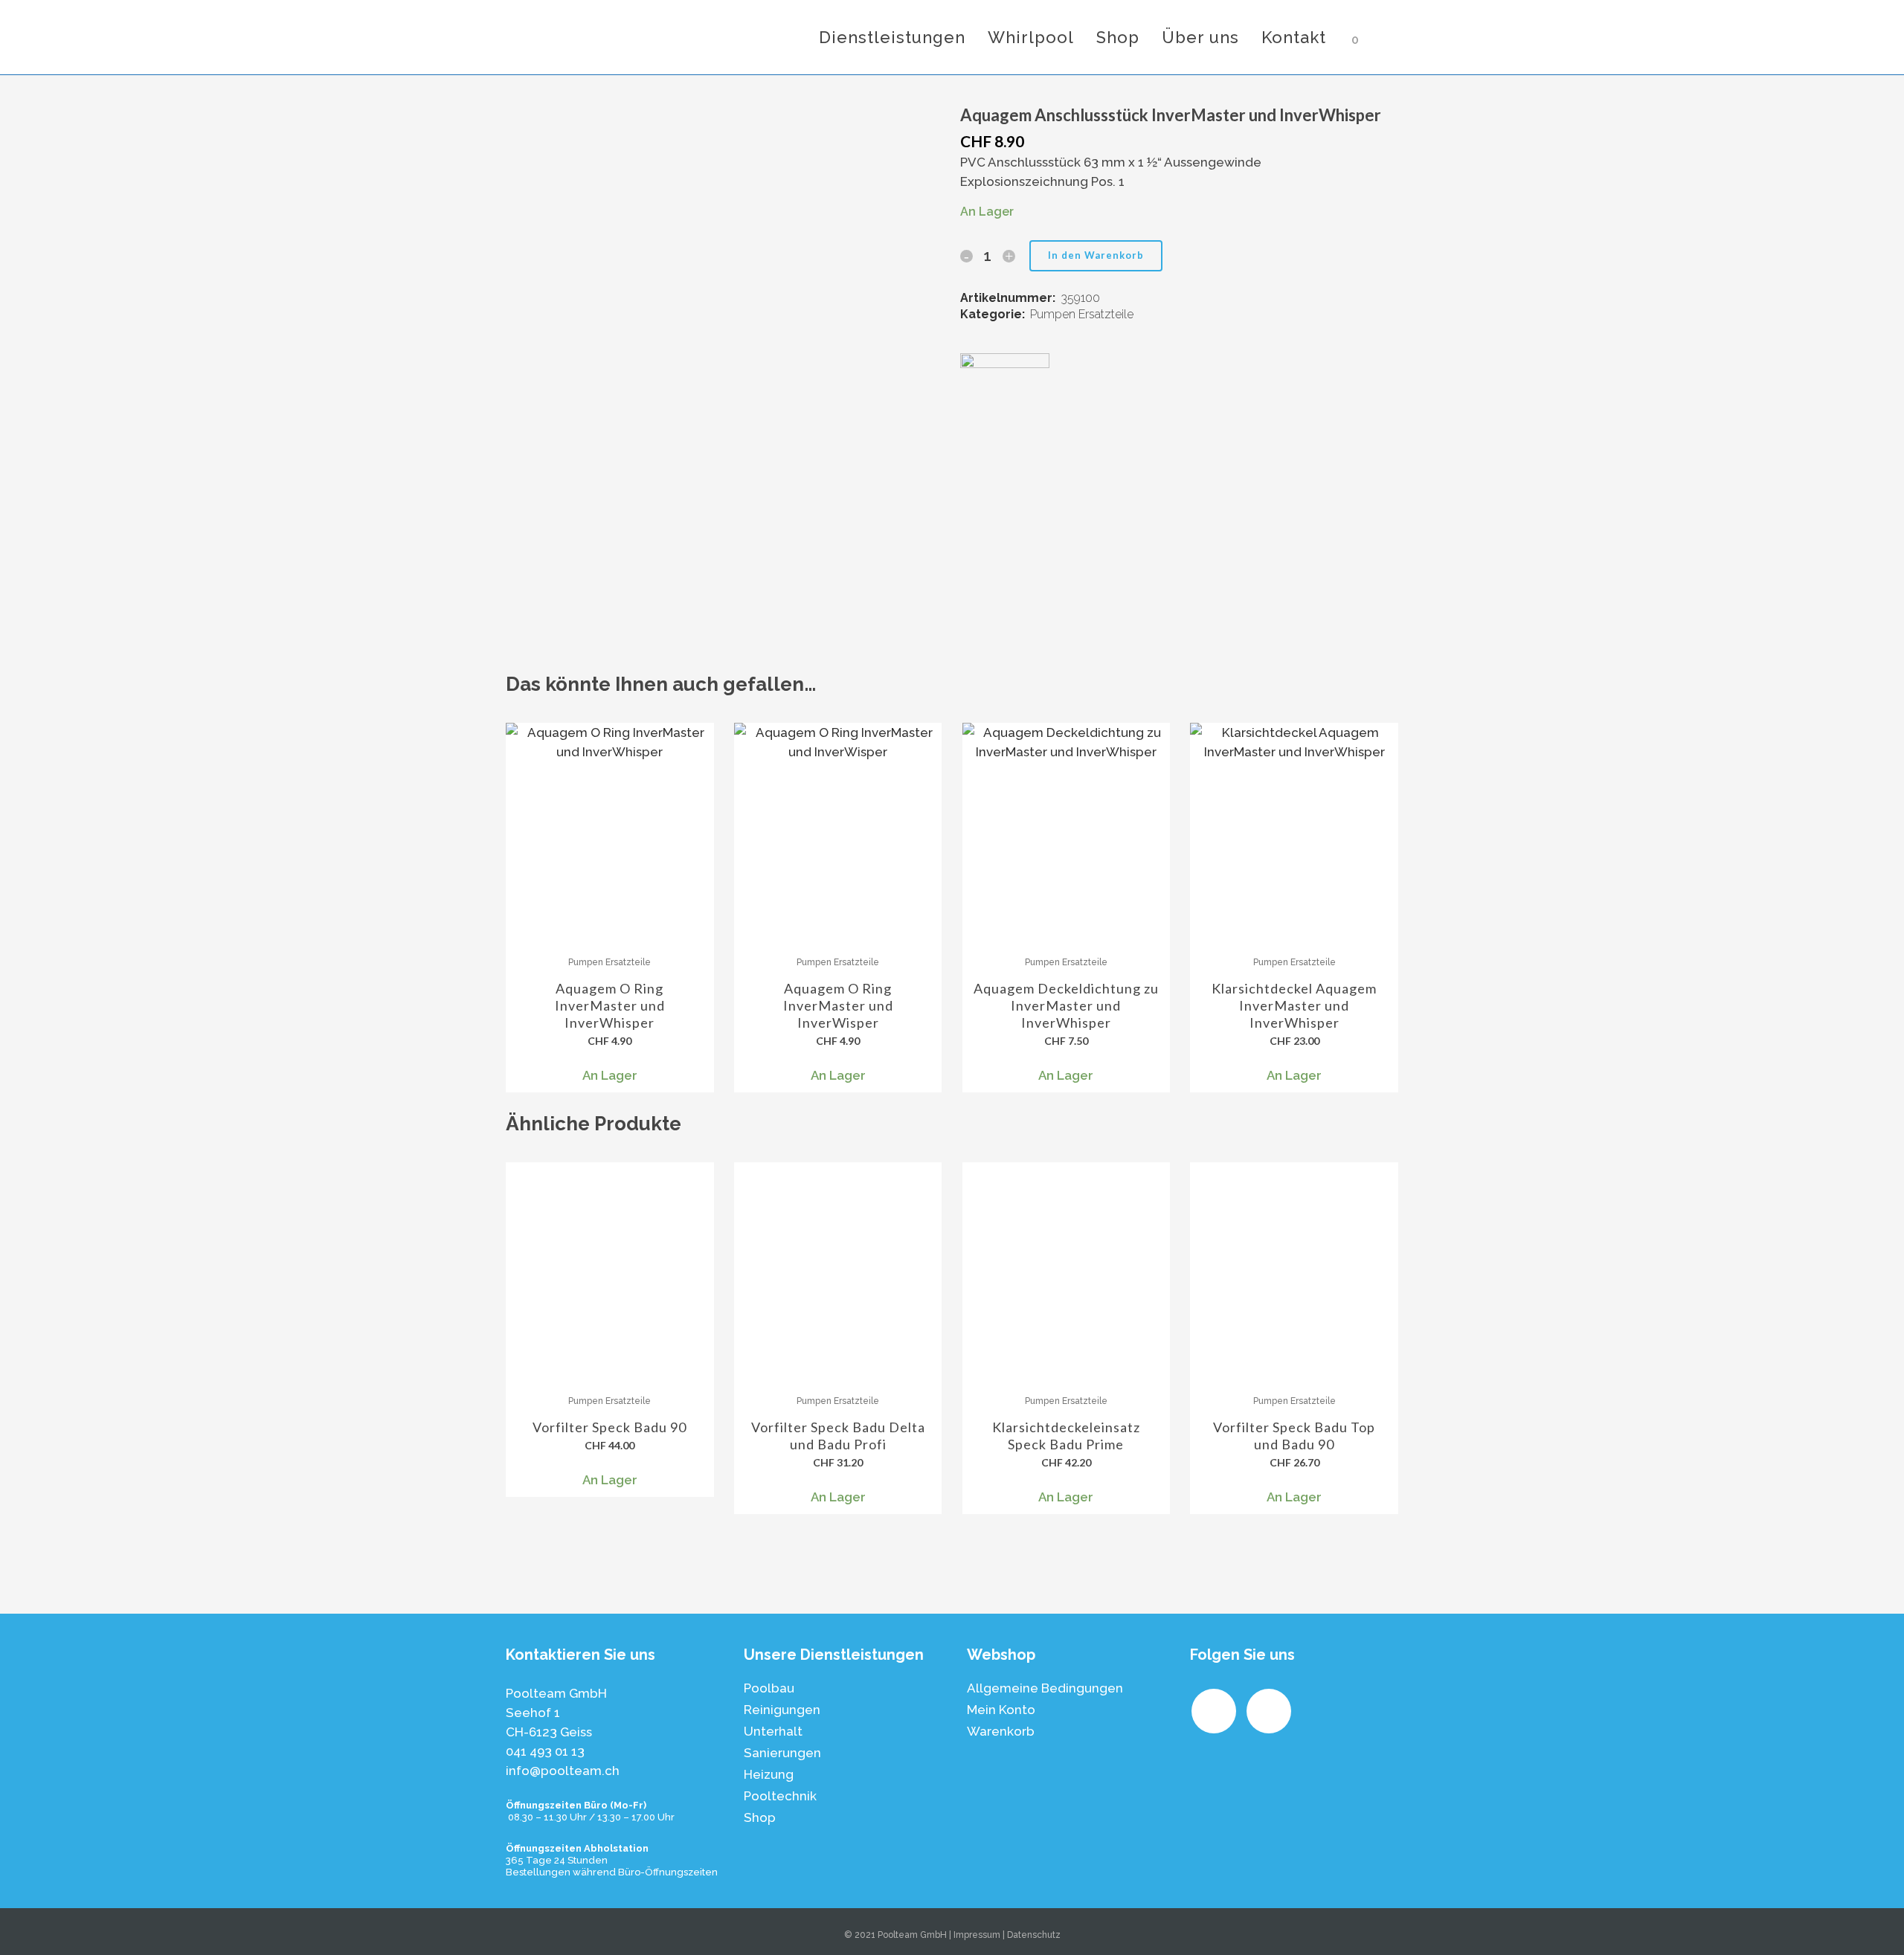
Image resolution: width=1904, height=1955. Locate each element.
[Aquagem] (1005, 387)
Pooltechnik (780, 1796)
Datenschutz (1034, 1935)
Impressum (977, 1935)
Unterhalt (773, 1731)
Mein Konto (1001, 1710)
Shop (760, 1817)
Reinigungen (782, 1710)
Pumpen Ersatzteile (1082, 314)
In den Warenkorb (1096, 255)
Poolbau (769, 1688)
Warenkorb (1001, 1731)
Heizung (769, 1774)
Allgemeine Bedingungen (1045, 1688)
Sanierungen (782, 1753)
